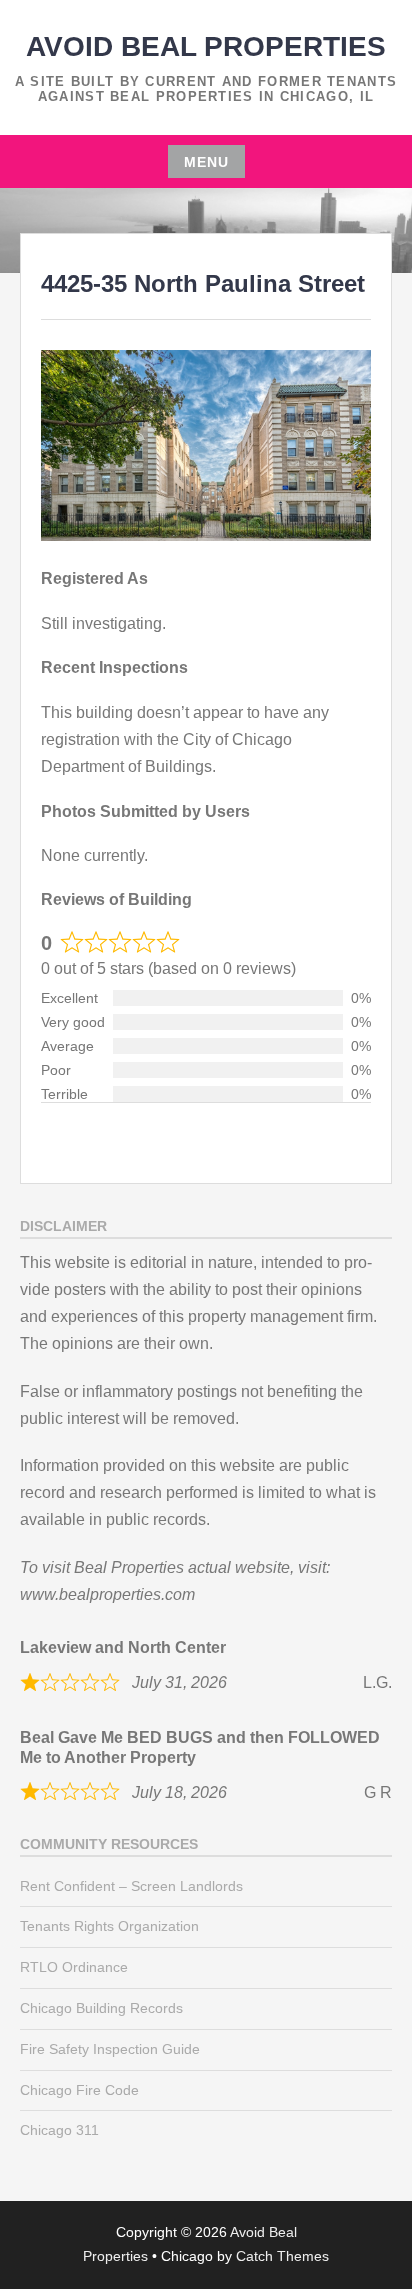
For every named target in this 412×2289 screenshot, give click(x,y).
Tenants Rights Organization (109, 1926)
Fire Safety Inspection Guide (110, 2049)
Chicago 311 (59, 2130)
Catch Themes (282, 2256)
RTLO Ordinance (74, 1967)
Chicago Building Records (101, 2008)
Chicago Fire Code (79, 2090)
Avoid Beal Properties (206, 46)
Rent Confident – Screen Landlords (131, 1886)
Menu (206, 162)
